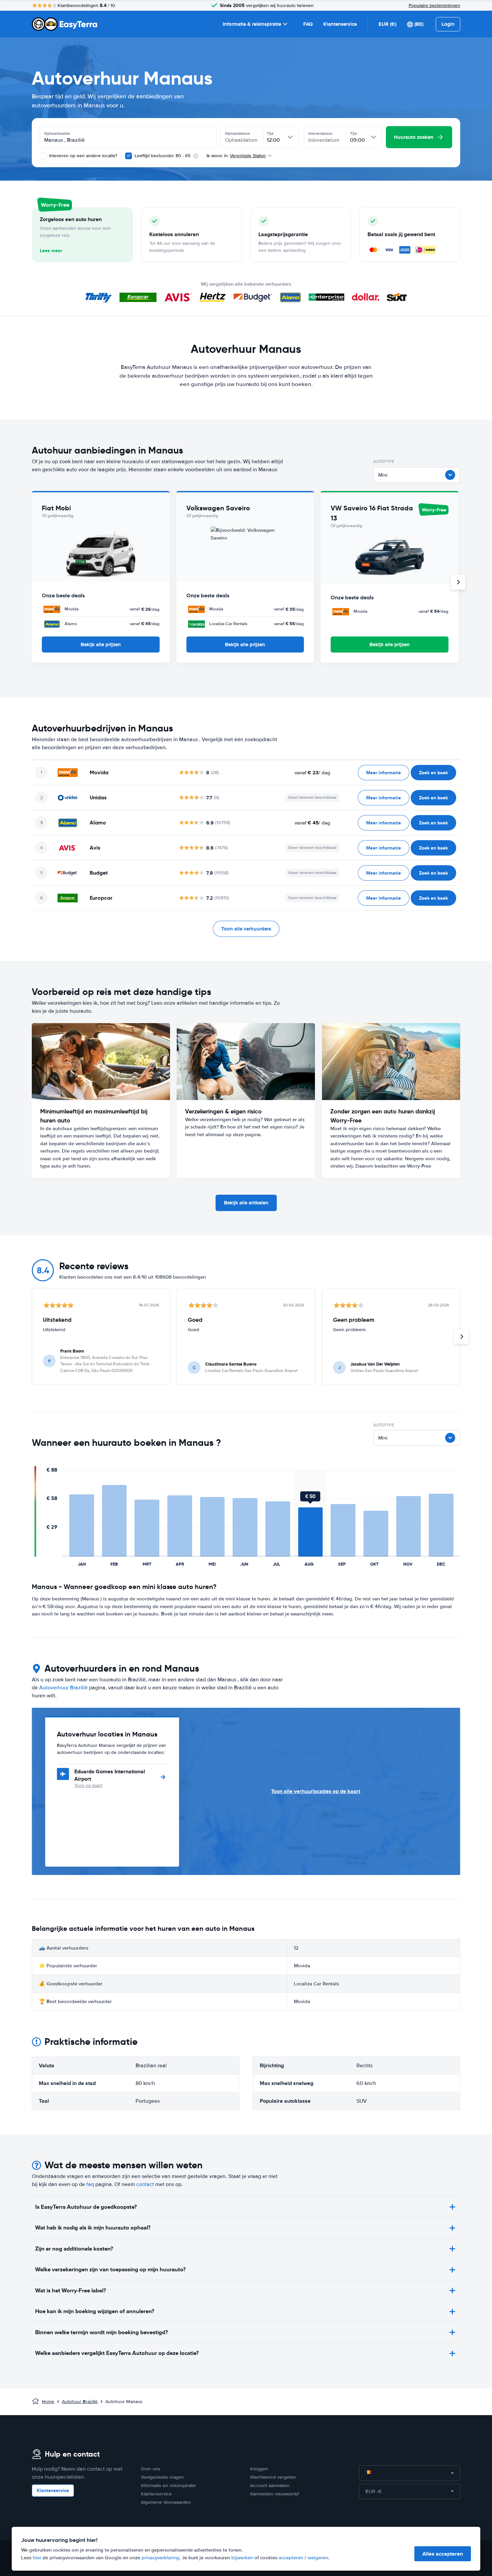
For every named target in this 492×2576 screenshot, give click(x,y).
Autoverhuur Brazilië (63, 1688)
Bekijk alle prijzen (101, 645)
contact (145, 2184)
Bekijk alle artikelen (246, 1203)
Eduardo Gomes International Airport (110, 1775)
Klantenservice (340, 24)
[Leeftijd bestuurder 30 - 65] (129, 156)
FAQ (308, 24)
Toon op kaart (88, 1786)
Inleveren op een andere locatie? (83, 156)
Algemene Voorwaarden (166, 2502)
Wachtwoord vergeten (273, 2477)
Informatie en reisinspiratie (168, 2486)
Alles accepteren (443, 2554)
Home (48, 2402)
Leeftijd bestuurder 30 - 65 (162, 156)
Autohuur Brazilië (80, 2402)
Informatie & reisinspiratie (252, 24)
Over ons (151, 2469)
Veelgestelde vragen (162, 2477)
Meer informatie (384, 773)
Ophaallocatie (57, 133)
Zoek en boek (433, 773)
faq (90, 2184)
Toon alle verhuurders (246, 929)
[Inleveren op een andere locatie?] (43, 156)
